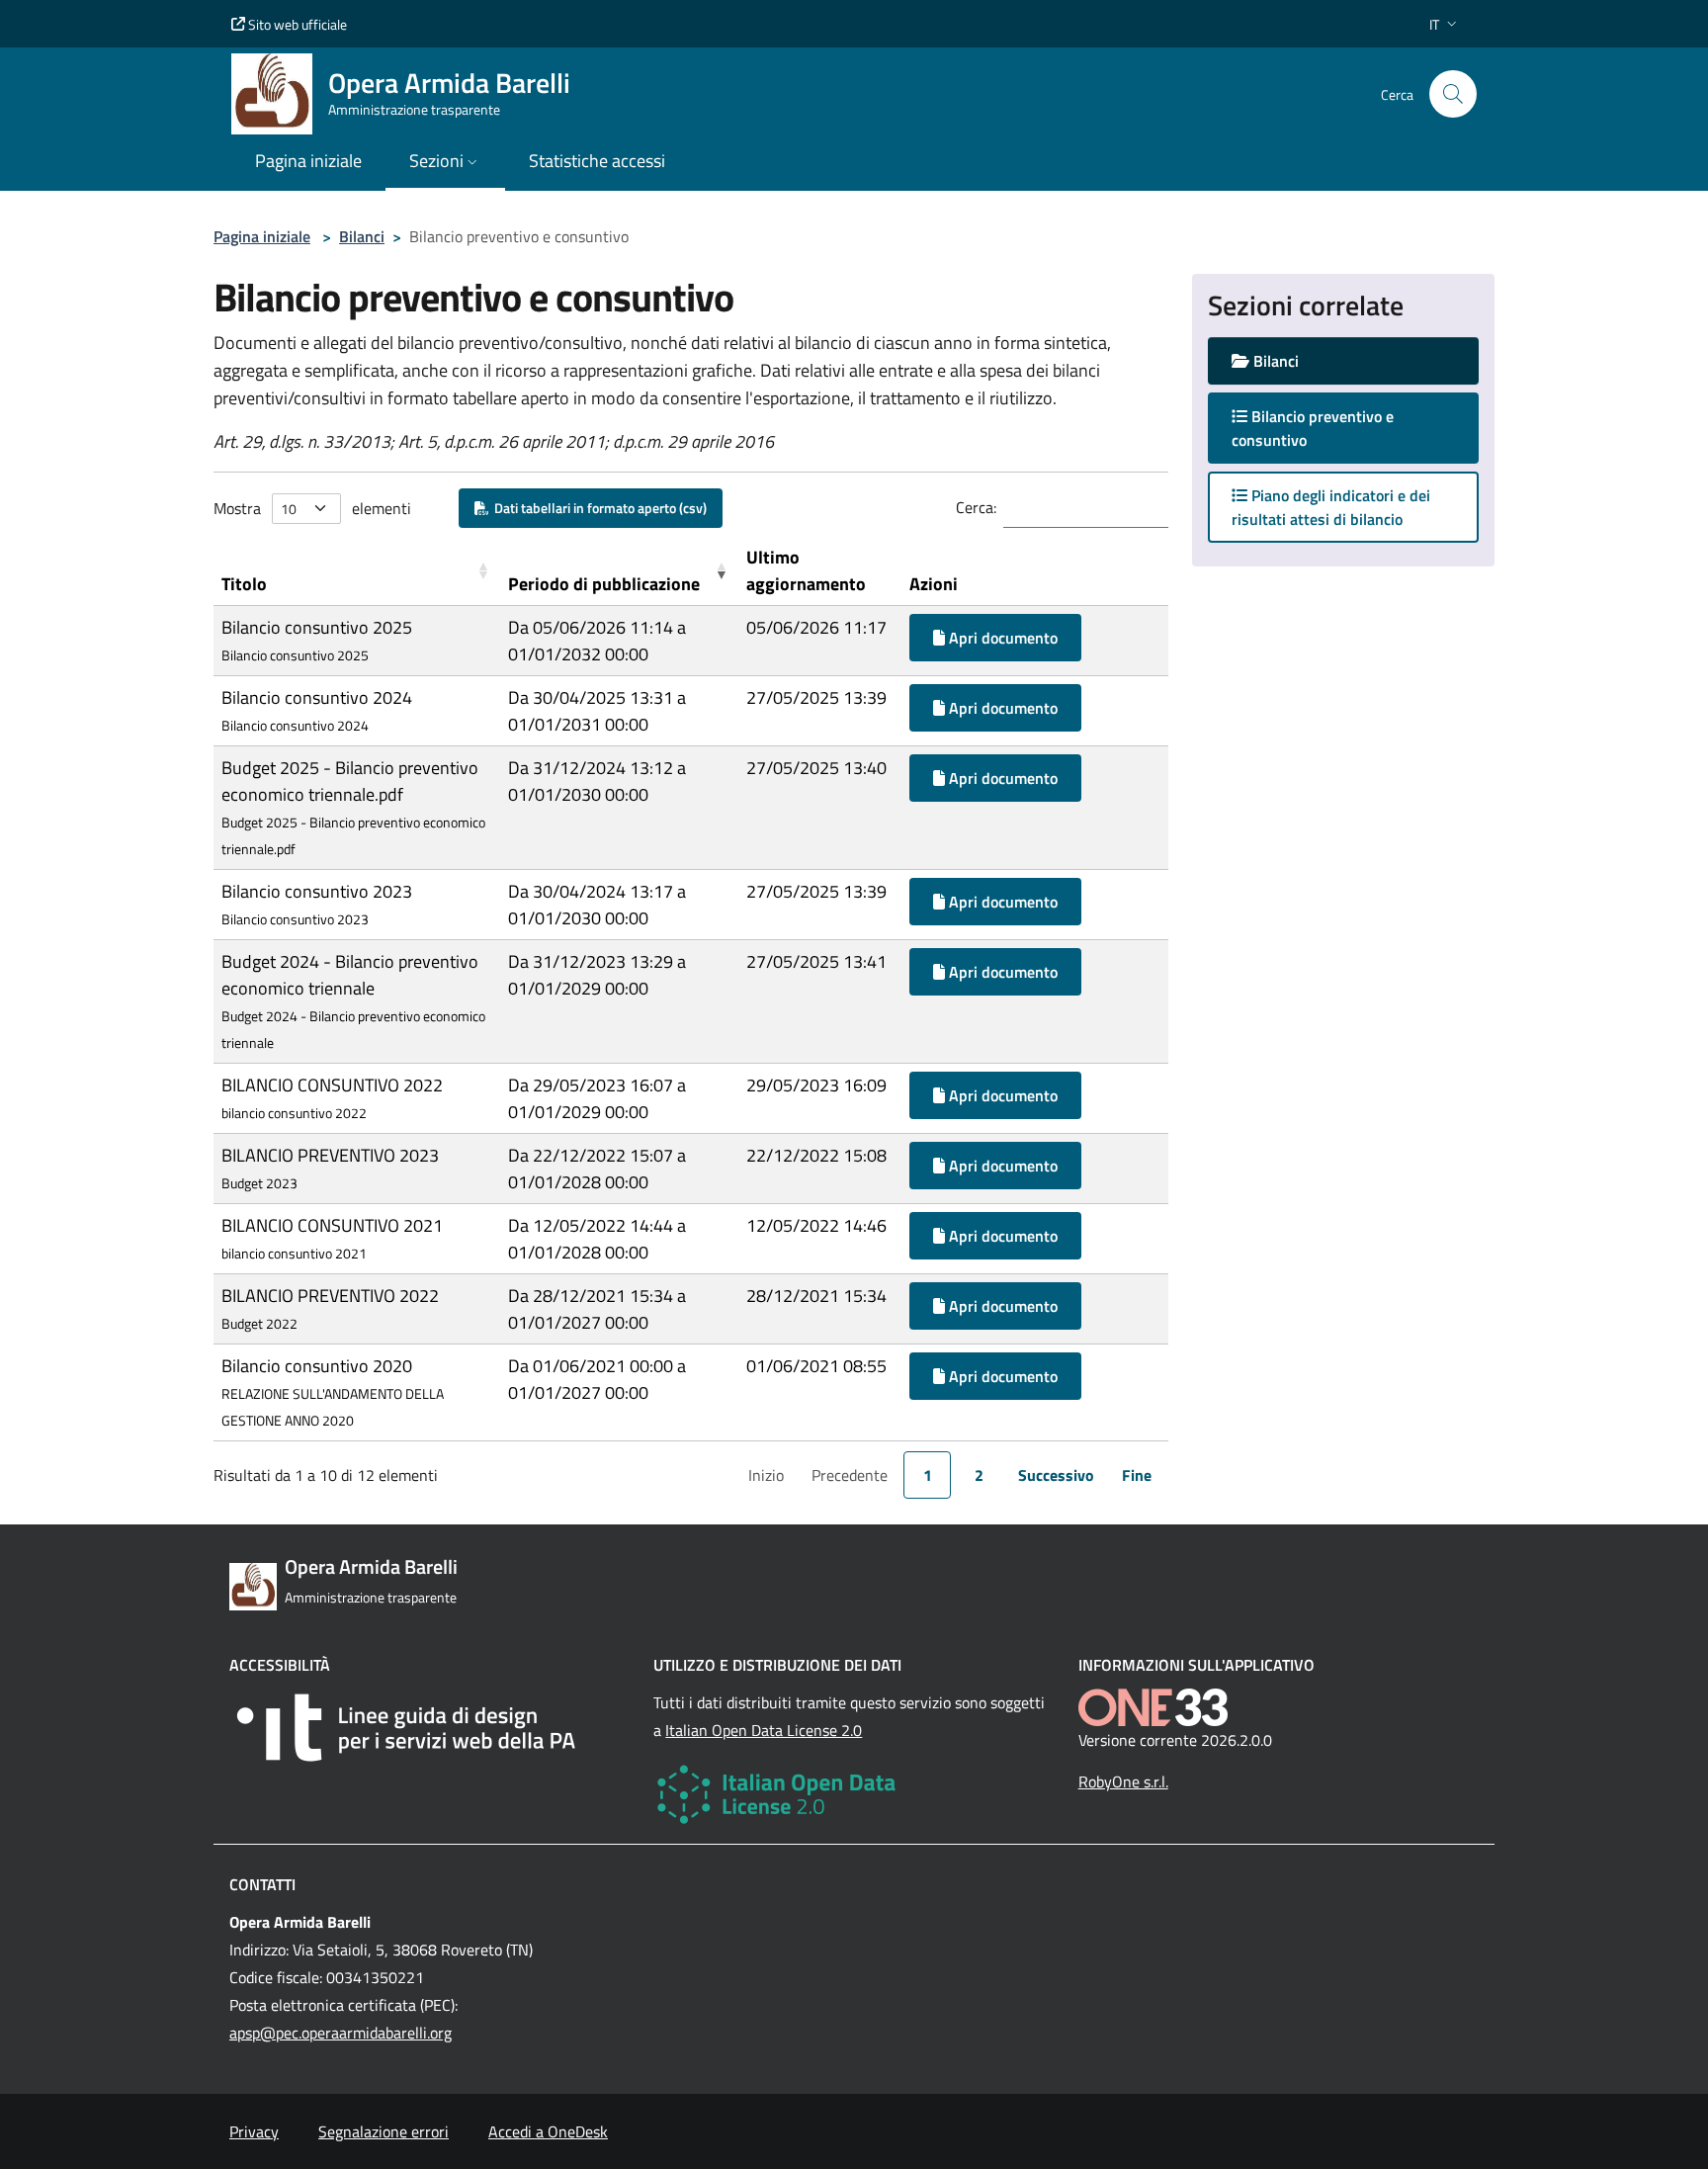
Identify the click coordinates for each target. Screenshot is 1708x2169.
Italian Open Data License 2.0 (764, 1730)
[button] (1445, 24)
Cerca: (976, 507)
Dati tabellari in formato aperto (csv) (598, 508)
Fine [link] (1137, 1475)
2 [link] (979, 1475)
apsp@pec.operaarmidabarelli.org (341, 2033)
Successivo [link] (1056, 1475)
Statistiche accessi (597, 161)
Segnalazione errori (384, 2131)
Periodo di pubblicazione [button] (604, 584)
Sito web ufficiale (296, 24)
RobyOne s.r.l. (1123, 1781)
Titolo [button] (244, 584)
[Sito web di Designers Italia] (429, 1728)
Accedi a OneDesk (548, 2131)
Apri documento (1001, 638)
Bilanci (362, 236)
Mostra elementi (312, 508)
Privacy (254, 2131)
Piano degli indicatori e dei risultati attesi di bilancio (1331, 507)
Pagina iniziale (262, 236)
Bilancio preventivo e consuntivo (1313, 428)
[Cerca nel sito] (1453, 94)
